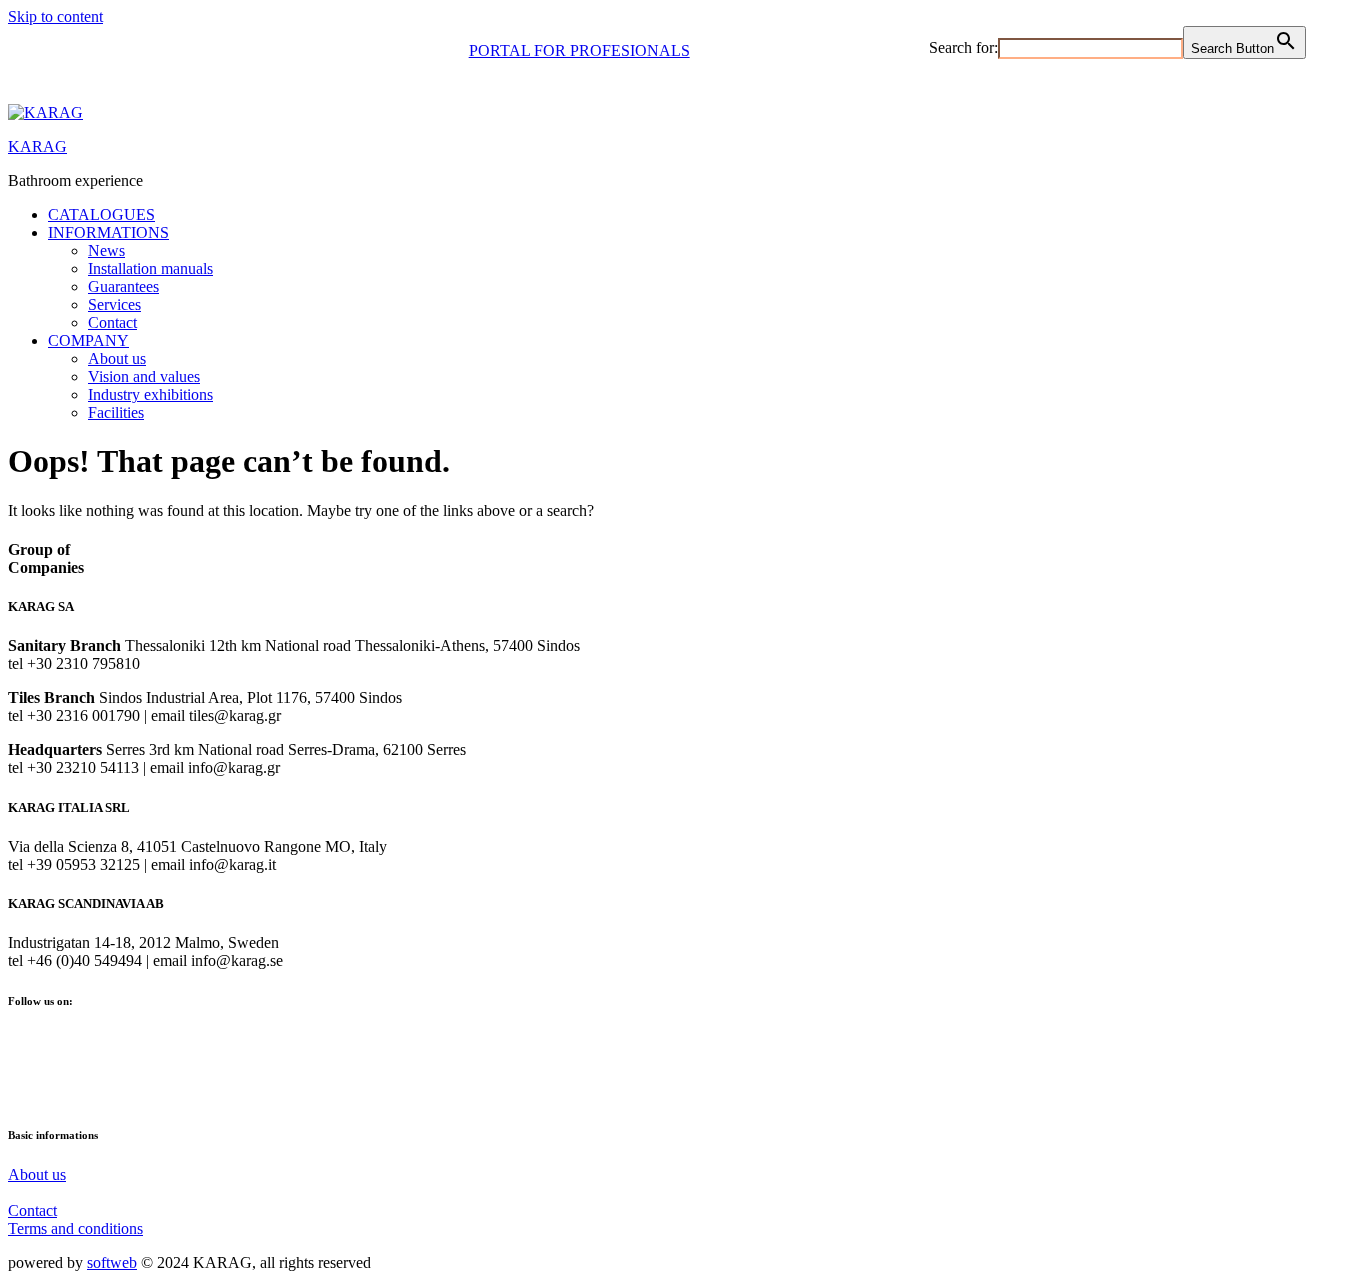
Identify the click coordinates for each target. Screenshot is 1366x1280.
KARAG (37, 146)
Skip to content (55, 16)
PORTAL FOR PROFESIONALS (579, 50)
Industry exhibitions (150, 394)
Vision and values (144, 376)
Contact (112, 322)
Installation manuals (150, 268)
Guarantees (123, 286)
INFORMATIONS (108, 232)
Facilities (116, 412)
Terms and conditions (75, 1228)
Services (114, 304)
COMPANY (88, 340)
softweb (112, 1262)
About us (117, 358)
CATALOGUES (101, 214)
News (106, 250)
